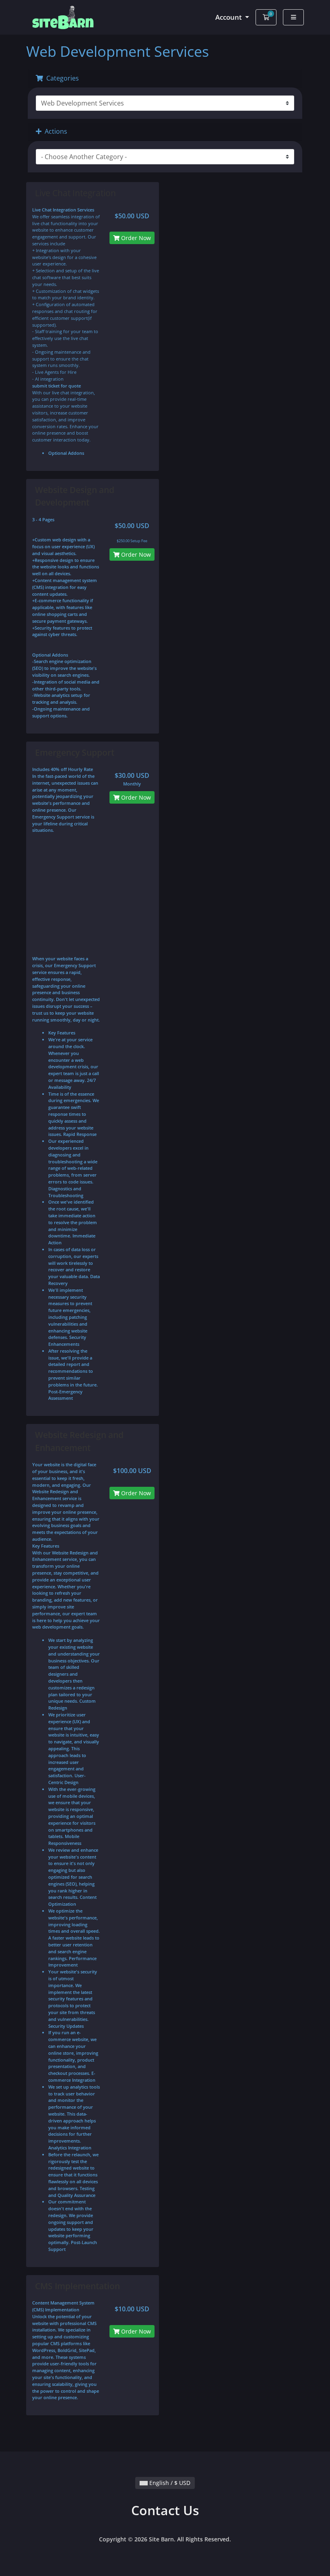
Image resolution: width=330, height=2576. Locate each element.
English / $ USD (169, 2483)
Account (229, 17)
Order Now (135, 238)
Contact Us (165, 2510)
